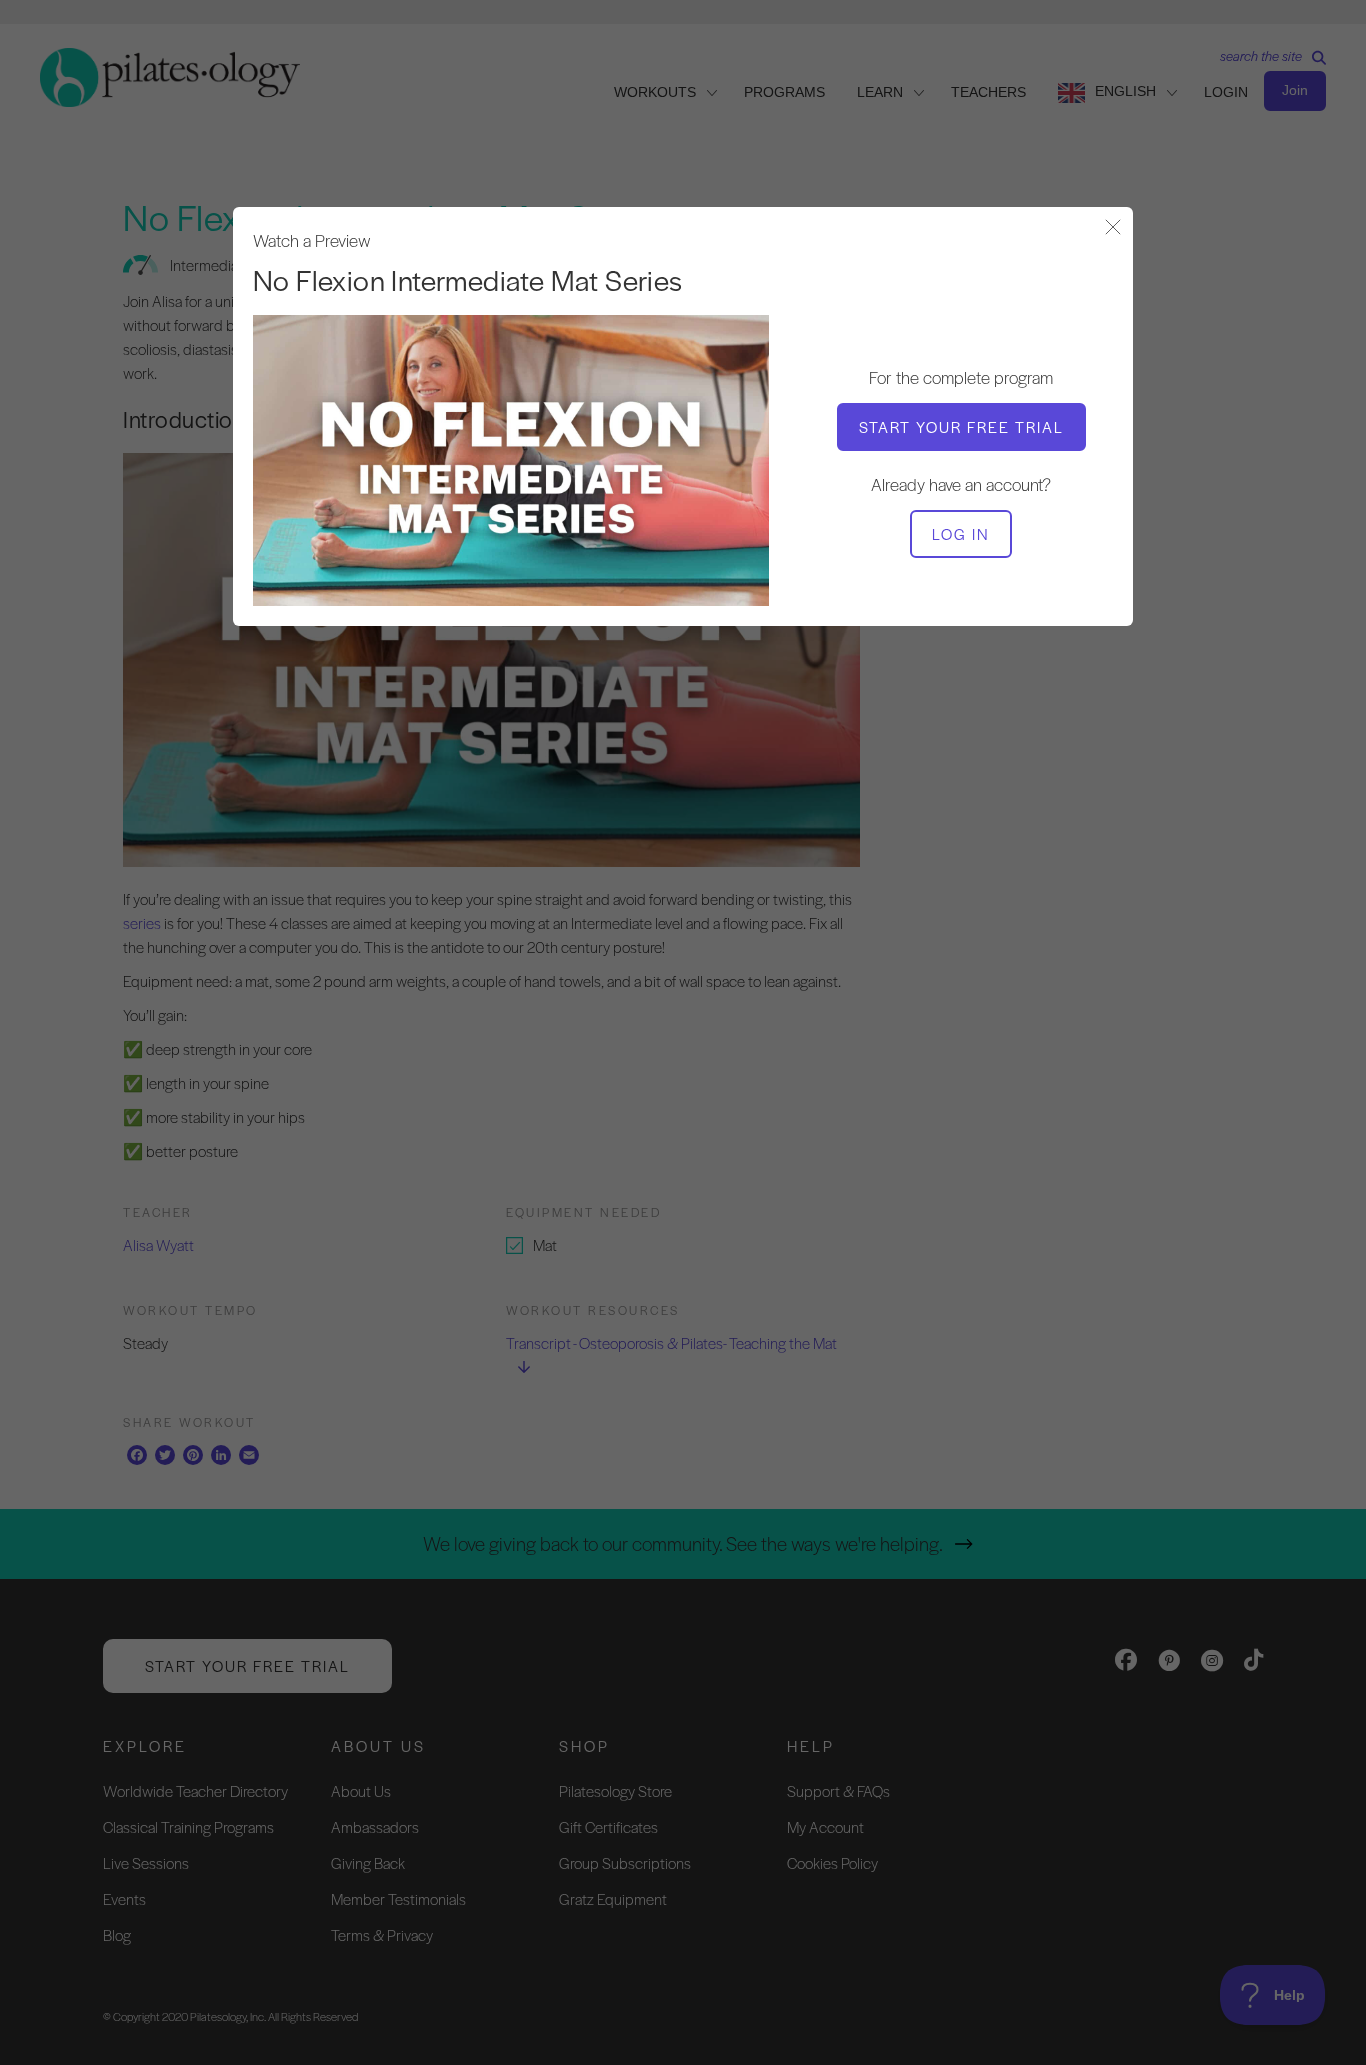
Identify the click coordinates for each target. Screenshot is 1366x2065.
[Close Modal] (1113, 228)
